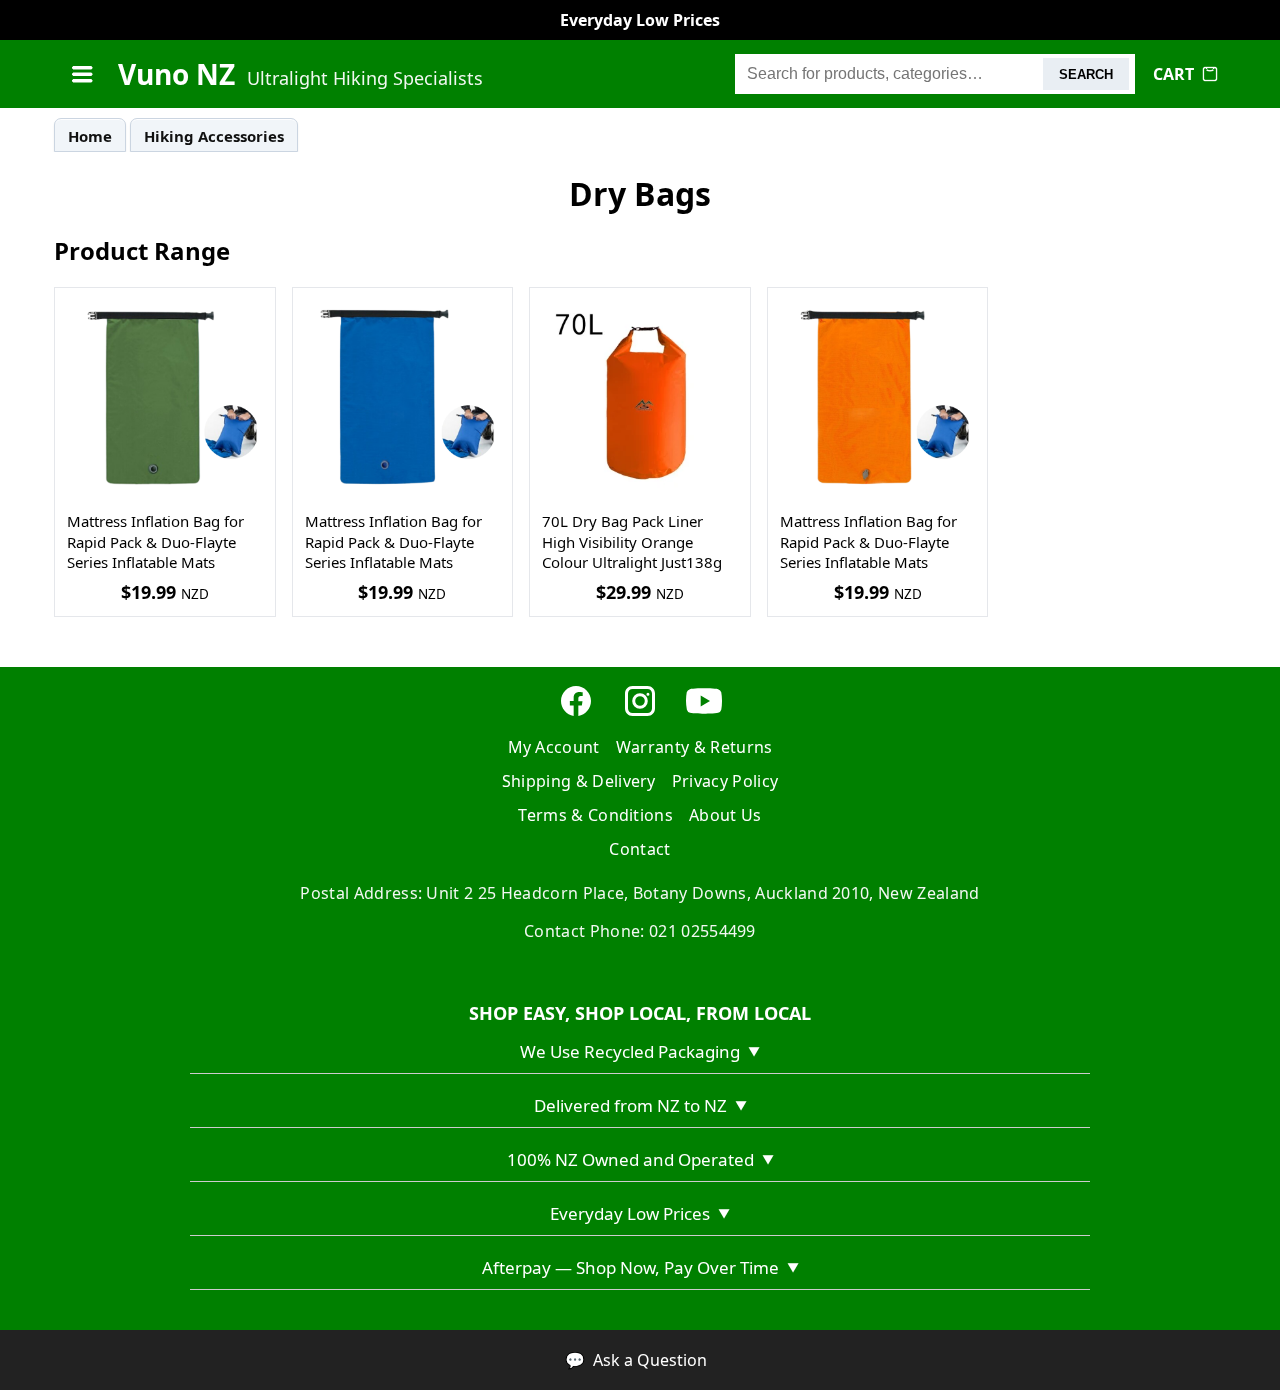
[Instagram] (640, 713)
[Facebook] (576, 713)
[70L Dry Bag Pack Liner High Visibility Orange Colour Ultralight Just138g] (640, 398)
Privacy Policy (725, 781)
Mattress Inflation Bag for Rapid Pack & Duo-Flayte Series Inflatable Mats (155, 541)
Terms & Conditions (595, 815)
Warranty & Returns (694, 747)
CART (1173, 74)
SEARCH (1086, 74)
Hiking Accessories (214, 136)
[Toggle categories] (82, 74)
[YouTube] (704, 713)
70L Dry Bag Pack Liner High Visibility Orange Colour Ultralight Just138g (632, 541)
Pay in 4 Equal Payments (640, 20)
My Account (554, 747)
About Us (725, 815)
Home (90, 136)
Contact (639, 849)
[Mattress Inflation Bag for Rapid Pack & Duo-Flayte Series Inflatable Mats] (165, 398)
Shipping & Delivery (579, 781)
